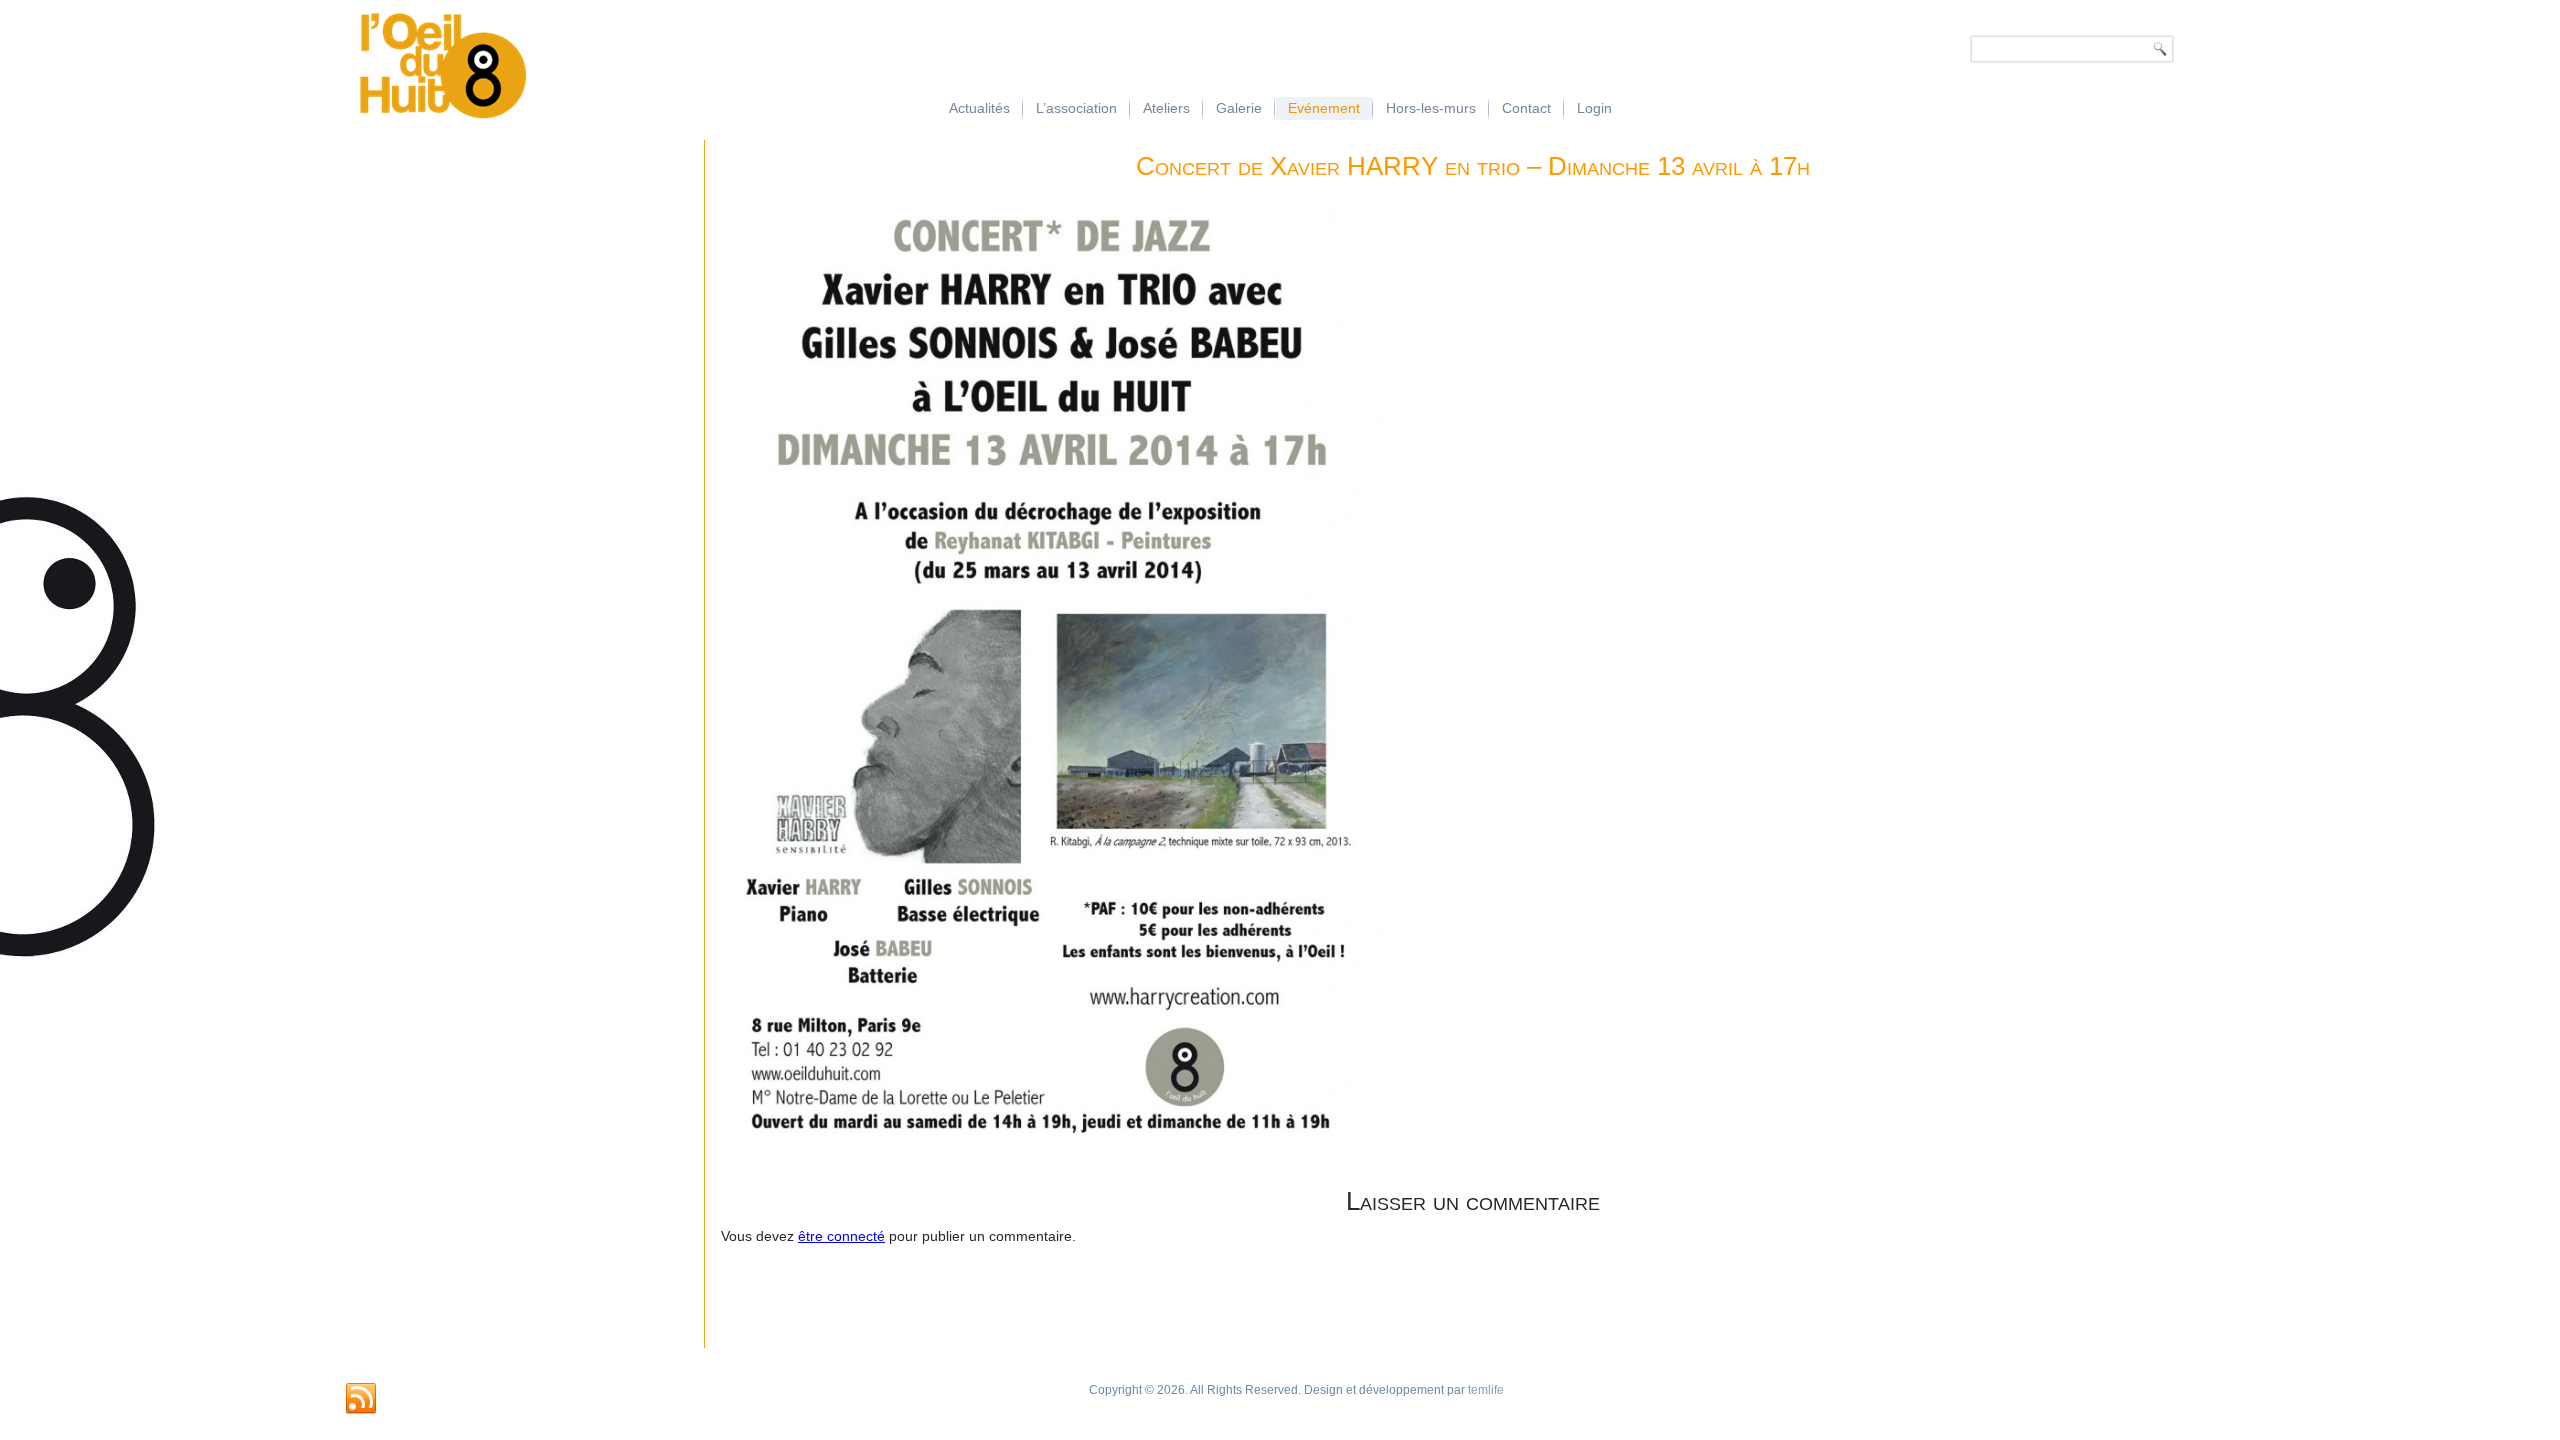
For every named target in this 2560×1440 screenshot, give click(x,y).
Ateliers (1166, 108)
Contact (1526, 108)
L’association (1076, 108)
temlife (1486, 1390)
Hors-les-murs (1431, 108)
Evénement (1324, 108)
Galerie (1239, 108)
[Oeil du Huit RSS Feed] (361, 1399)
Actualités (979, 108)
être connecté (841, 1236)
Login (1594, 108)
